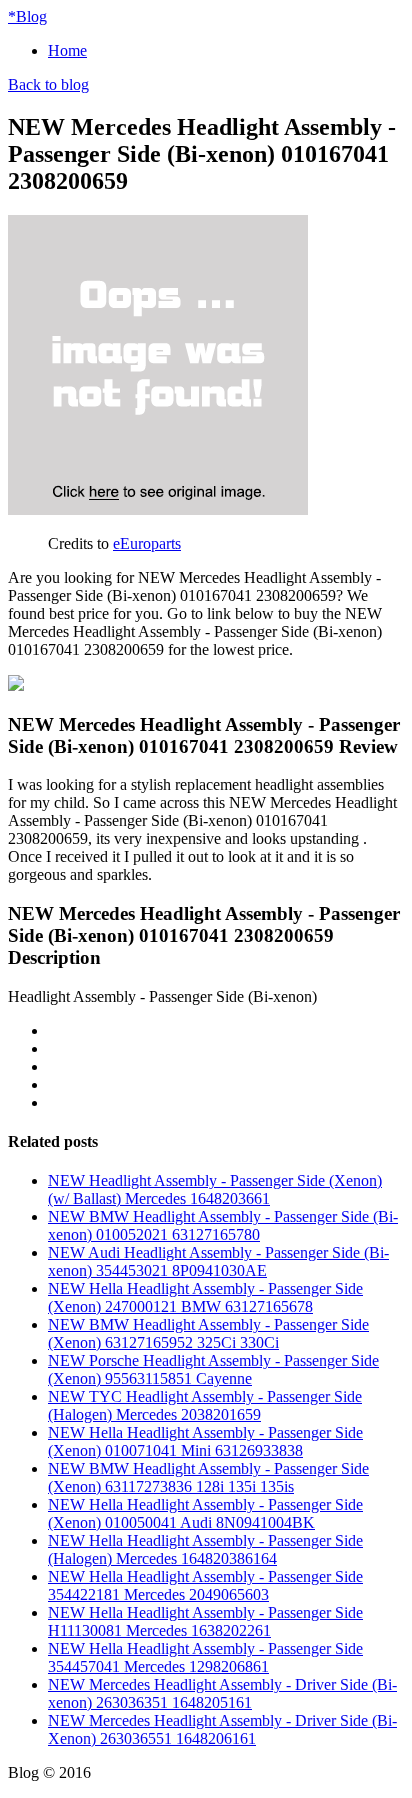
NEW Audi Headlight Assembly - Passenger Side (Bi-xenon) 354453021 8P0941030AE (218, 1261)
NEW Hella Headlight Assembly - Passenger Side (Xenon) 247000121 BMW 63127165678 (205, 1297)
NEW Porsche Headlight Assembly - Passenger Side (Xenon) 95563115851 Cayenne (213, 1369)
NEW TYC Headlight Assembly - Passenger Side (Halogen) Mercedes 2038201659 (205, 1405)
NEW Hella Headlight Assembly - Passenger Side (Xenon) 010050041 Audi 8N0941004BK (205, 1513)
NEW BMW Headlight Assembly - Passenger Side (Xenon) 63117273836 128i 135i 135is (208, 1477)
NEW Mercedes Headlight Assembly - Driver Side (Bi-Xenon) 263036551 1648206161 (222, 1729)
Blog (27, 16)
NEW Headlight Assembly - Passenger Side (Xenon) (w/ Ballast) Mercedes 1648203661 (215, 1189)
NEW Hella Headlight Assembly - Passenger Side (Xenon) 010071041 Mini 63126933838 (205, 1441)
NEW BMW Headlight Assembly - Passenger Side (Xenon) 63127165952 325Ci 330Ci (208, 1333)
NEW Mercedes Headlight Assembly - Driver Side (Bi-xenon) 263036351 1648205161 (222, 1693)
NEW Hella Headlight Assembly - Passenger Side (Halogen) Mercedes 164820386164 (205, 1549)
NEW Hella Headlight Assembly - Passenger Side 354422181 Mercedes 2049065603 (205, 1585)
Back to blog (48, 84)
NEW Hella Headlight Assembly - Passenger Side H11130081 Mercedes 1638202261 (205, 1621)
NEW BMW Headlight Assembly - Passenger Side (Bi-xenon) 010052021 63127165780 (223, 1225)
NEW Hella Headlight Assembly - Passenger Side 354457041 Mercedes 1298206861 (205, 1657)
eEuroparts (147, 543)
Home (67, 50)
